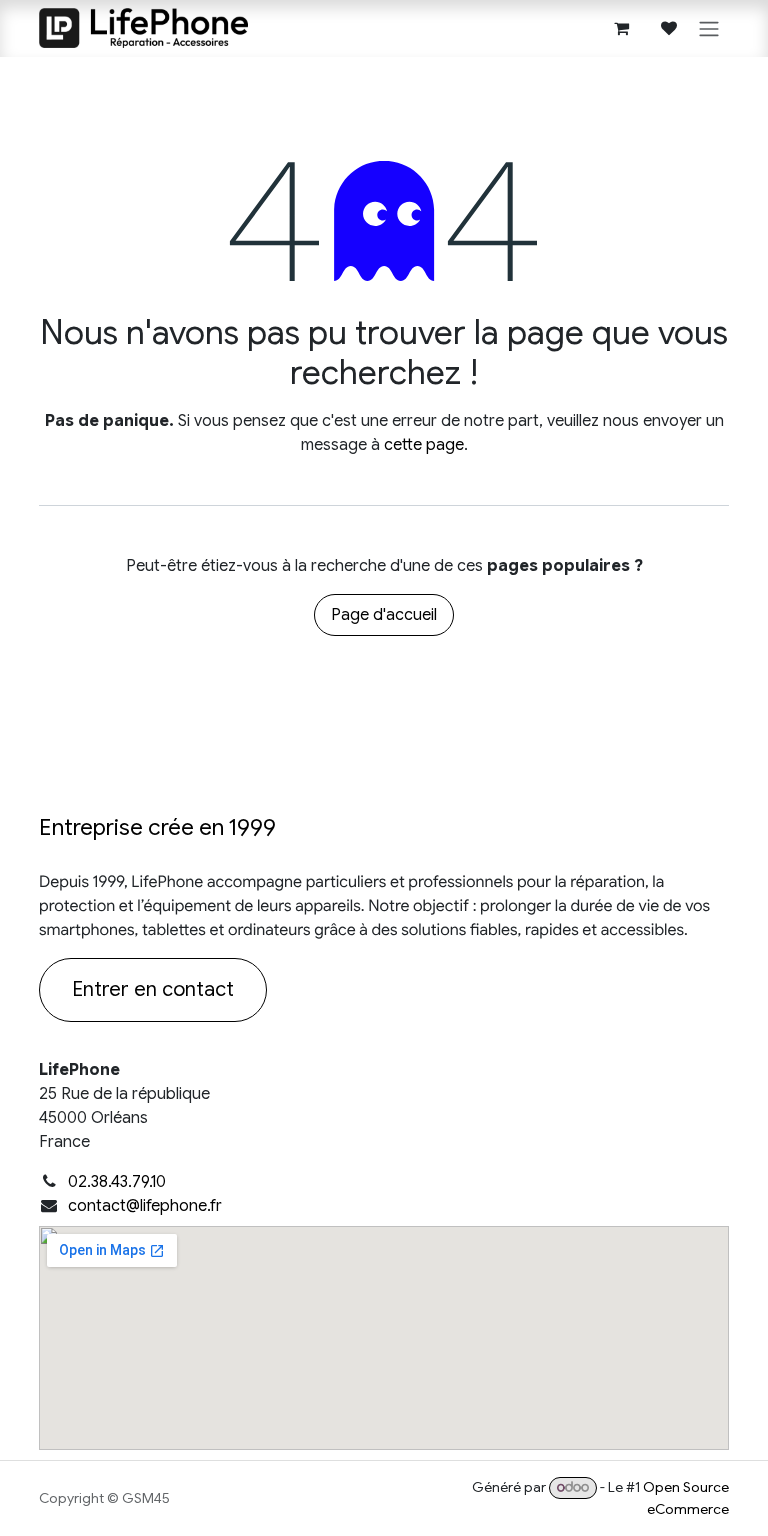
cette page (424, 445)
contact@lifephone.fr (145, 1206)
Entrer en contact (153, 989)
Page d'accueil (384, 615)
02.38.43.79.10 (117, 1182)
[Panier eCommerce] (621, 28)
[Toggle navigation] (709, 28)
